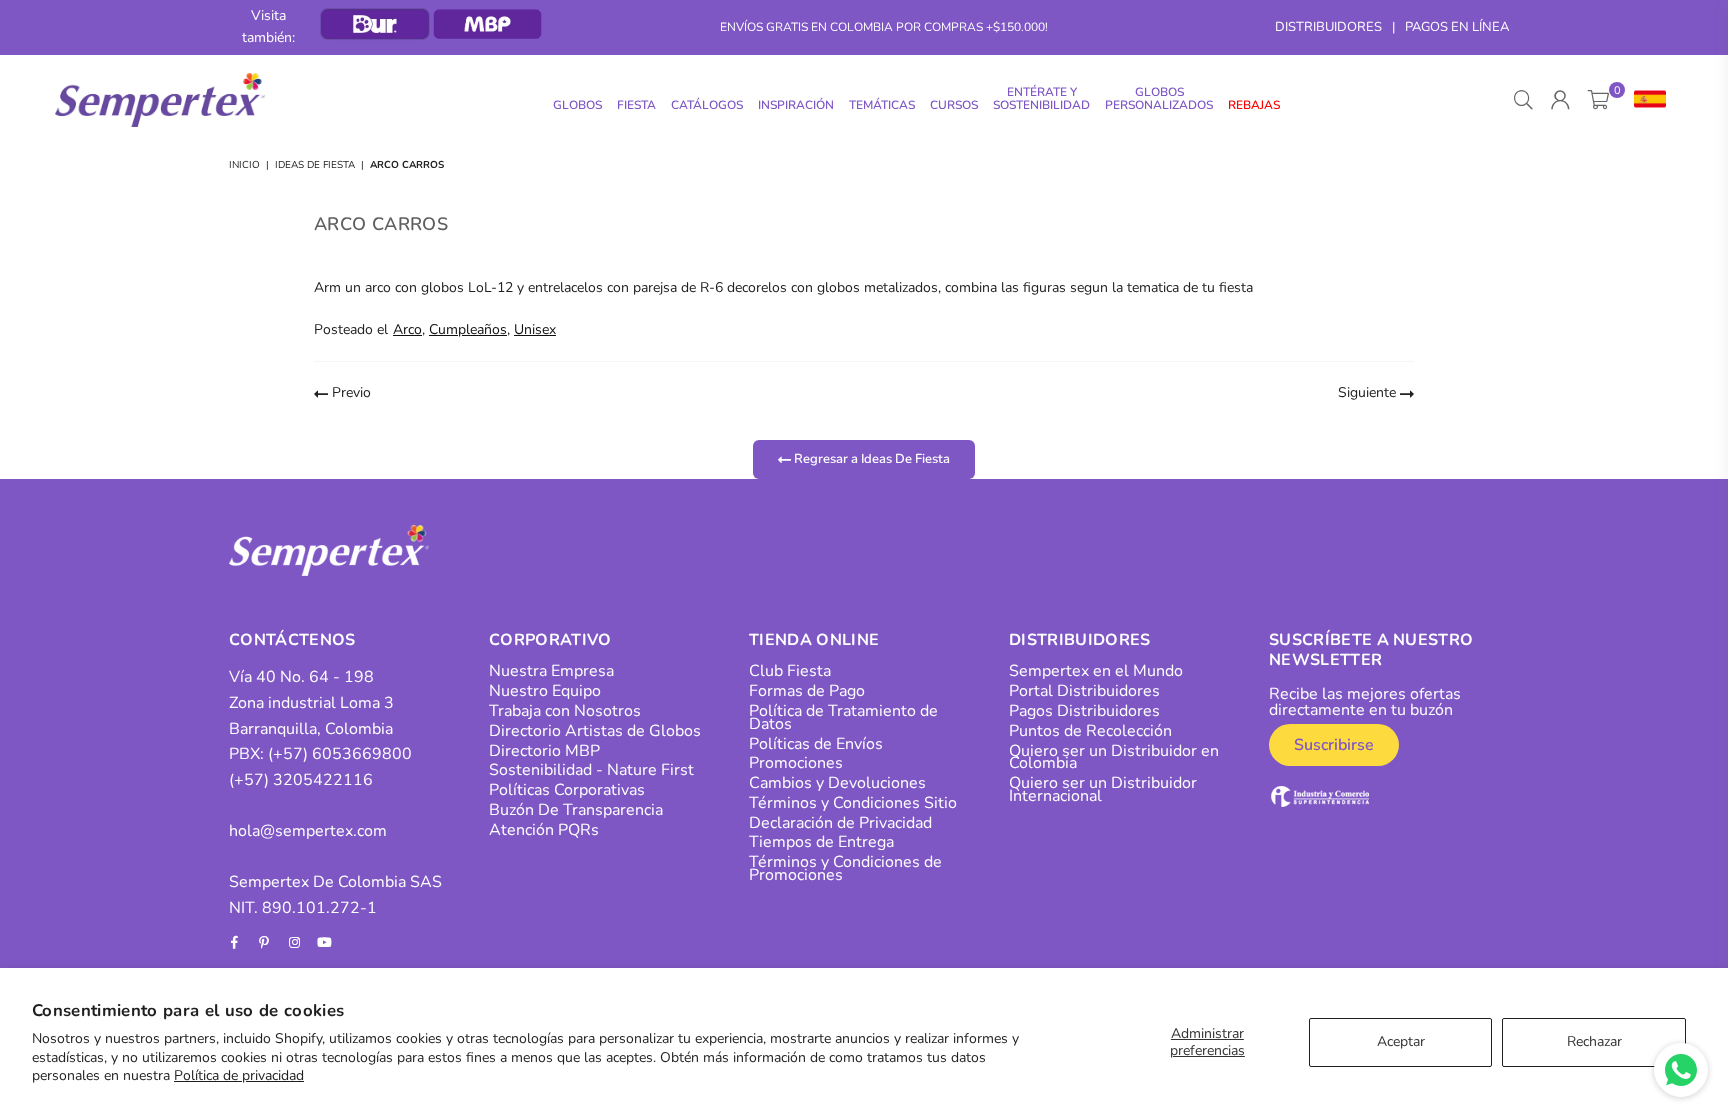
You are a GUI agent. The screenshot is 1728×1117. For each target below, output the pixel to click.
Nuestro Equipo (545, 691)
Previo (349, 392)
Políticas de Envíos (816, 744)
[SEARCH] (1523, 100)
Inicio (244, 165)
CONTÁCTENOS (292, 640)
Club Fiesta (790, 671)
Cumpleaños (468, 329)
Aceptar (1401, 1041)
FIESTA (636, 105)
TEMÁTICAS (882, 105)
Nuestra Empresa (551, 671)
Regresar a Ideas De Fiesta (870, 458)
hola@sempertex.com (308, 831)
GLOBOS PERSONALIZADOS (1159, 98)
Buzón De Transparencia (576, 810)
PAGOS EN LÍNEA (1457, 27)
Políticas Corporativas (567, 790)
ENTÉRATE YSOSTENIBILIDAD (1041, 98)
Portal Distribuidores (1084, 691)
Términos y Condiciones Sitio (853, 803)
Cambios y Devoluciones (837, 783)
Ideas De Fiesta (315, 165)
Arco (407, 329)
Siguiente (1369, 392)
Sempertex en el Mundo (1096, 671)
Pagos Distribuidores (1084, 711)
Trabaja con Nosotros (565, 711)
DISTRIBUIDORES (1328, 27)
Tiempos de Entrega (821, 842)
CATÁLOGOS (707, 105)
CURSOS (954, 105)
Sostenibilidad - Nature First (591, 770)
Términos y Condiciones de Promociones (845, 868)
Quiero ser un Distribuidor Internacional (1103, 789)
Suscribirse (1334, 745)
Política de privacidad (239, 1075)
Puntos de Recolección (1090, 731)
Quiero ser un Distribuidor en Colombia (1114, 757)
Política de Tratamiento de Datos (843, 717)
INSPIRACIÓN (796, 105)
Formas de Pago (807, 691)
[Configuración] (1645, 100)
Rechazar (1594, 1041)
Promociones (796, 763)
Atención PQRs (544, 830)
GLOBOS (577, 105)
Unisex (535, 329)
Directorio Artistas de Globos (595, 731)
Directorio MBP (544, 751)
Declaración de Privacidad (840, 823)
